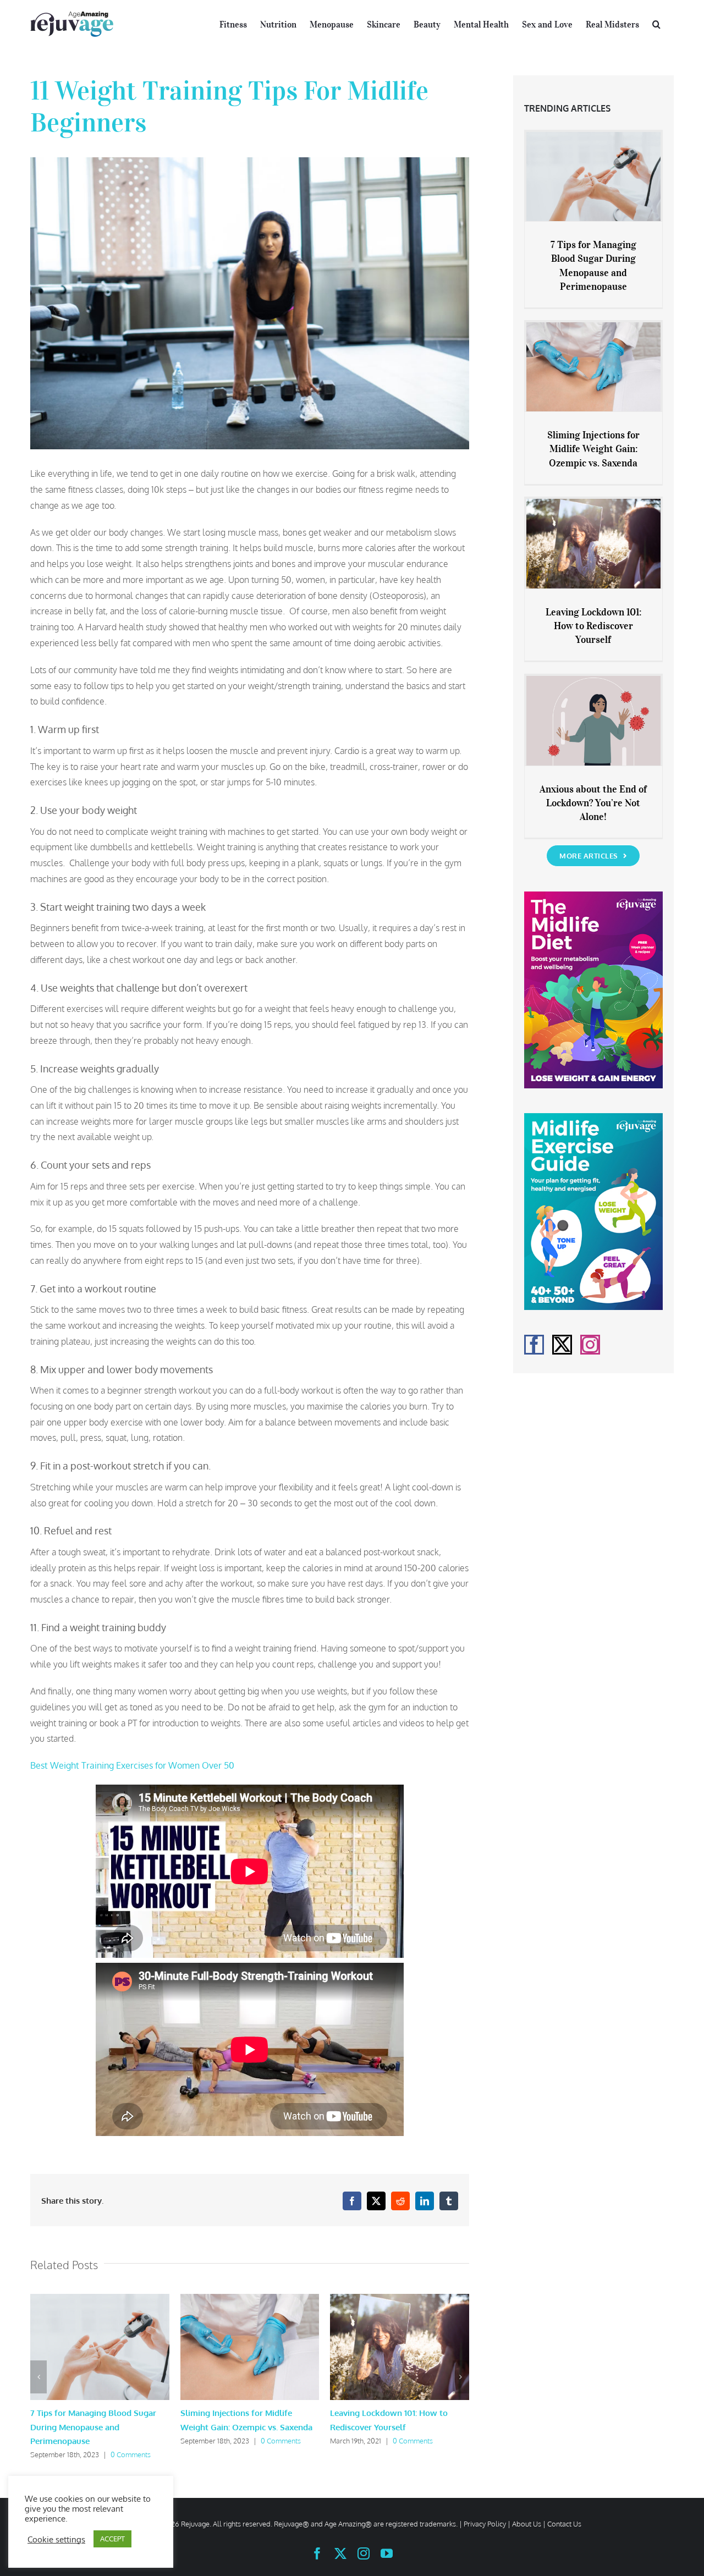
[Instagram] (590, 1345)
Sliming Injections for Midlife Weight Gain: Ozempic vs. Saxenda (593, 449)
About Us (527, 2524)
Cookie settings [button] (56, 2539)
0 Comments (131, 2454)
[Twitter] (562, 1345)
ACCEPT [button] (112, 2539)
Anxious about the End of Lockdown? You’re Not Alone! (593, 803)
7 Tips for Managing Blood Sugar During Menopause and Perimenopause (93, 2427)
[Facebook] (534, 1345)
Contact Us (564, 2524)
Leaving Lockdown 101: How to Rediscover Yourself (593, 626)
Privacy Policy (485, 2524)
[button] (656, 23)
